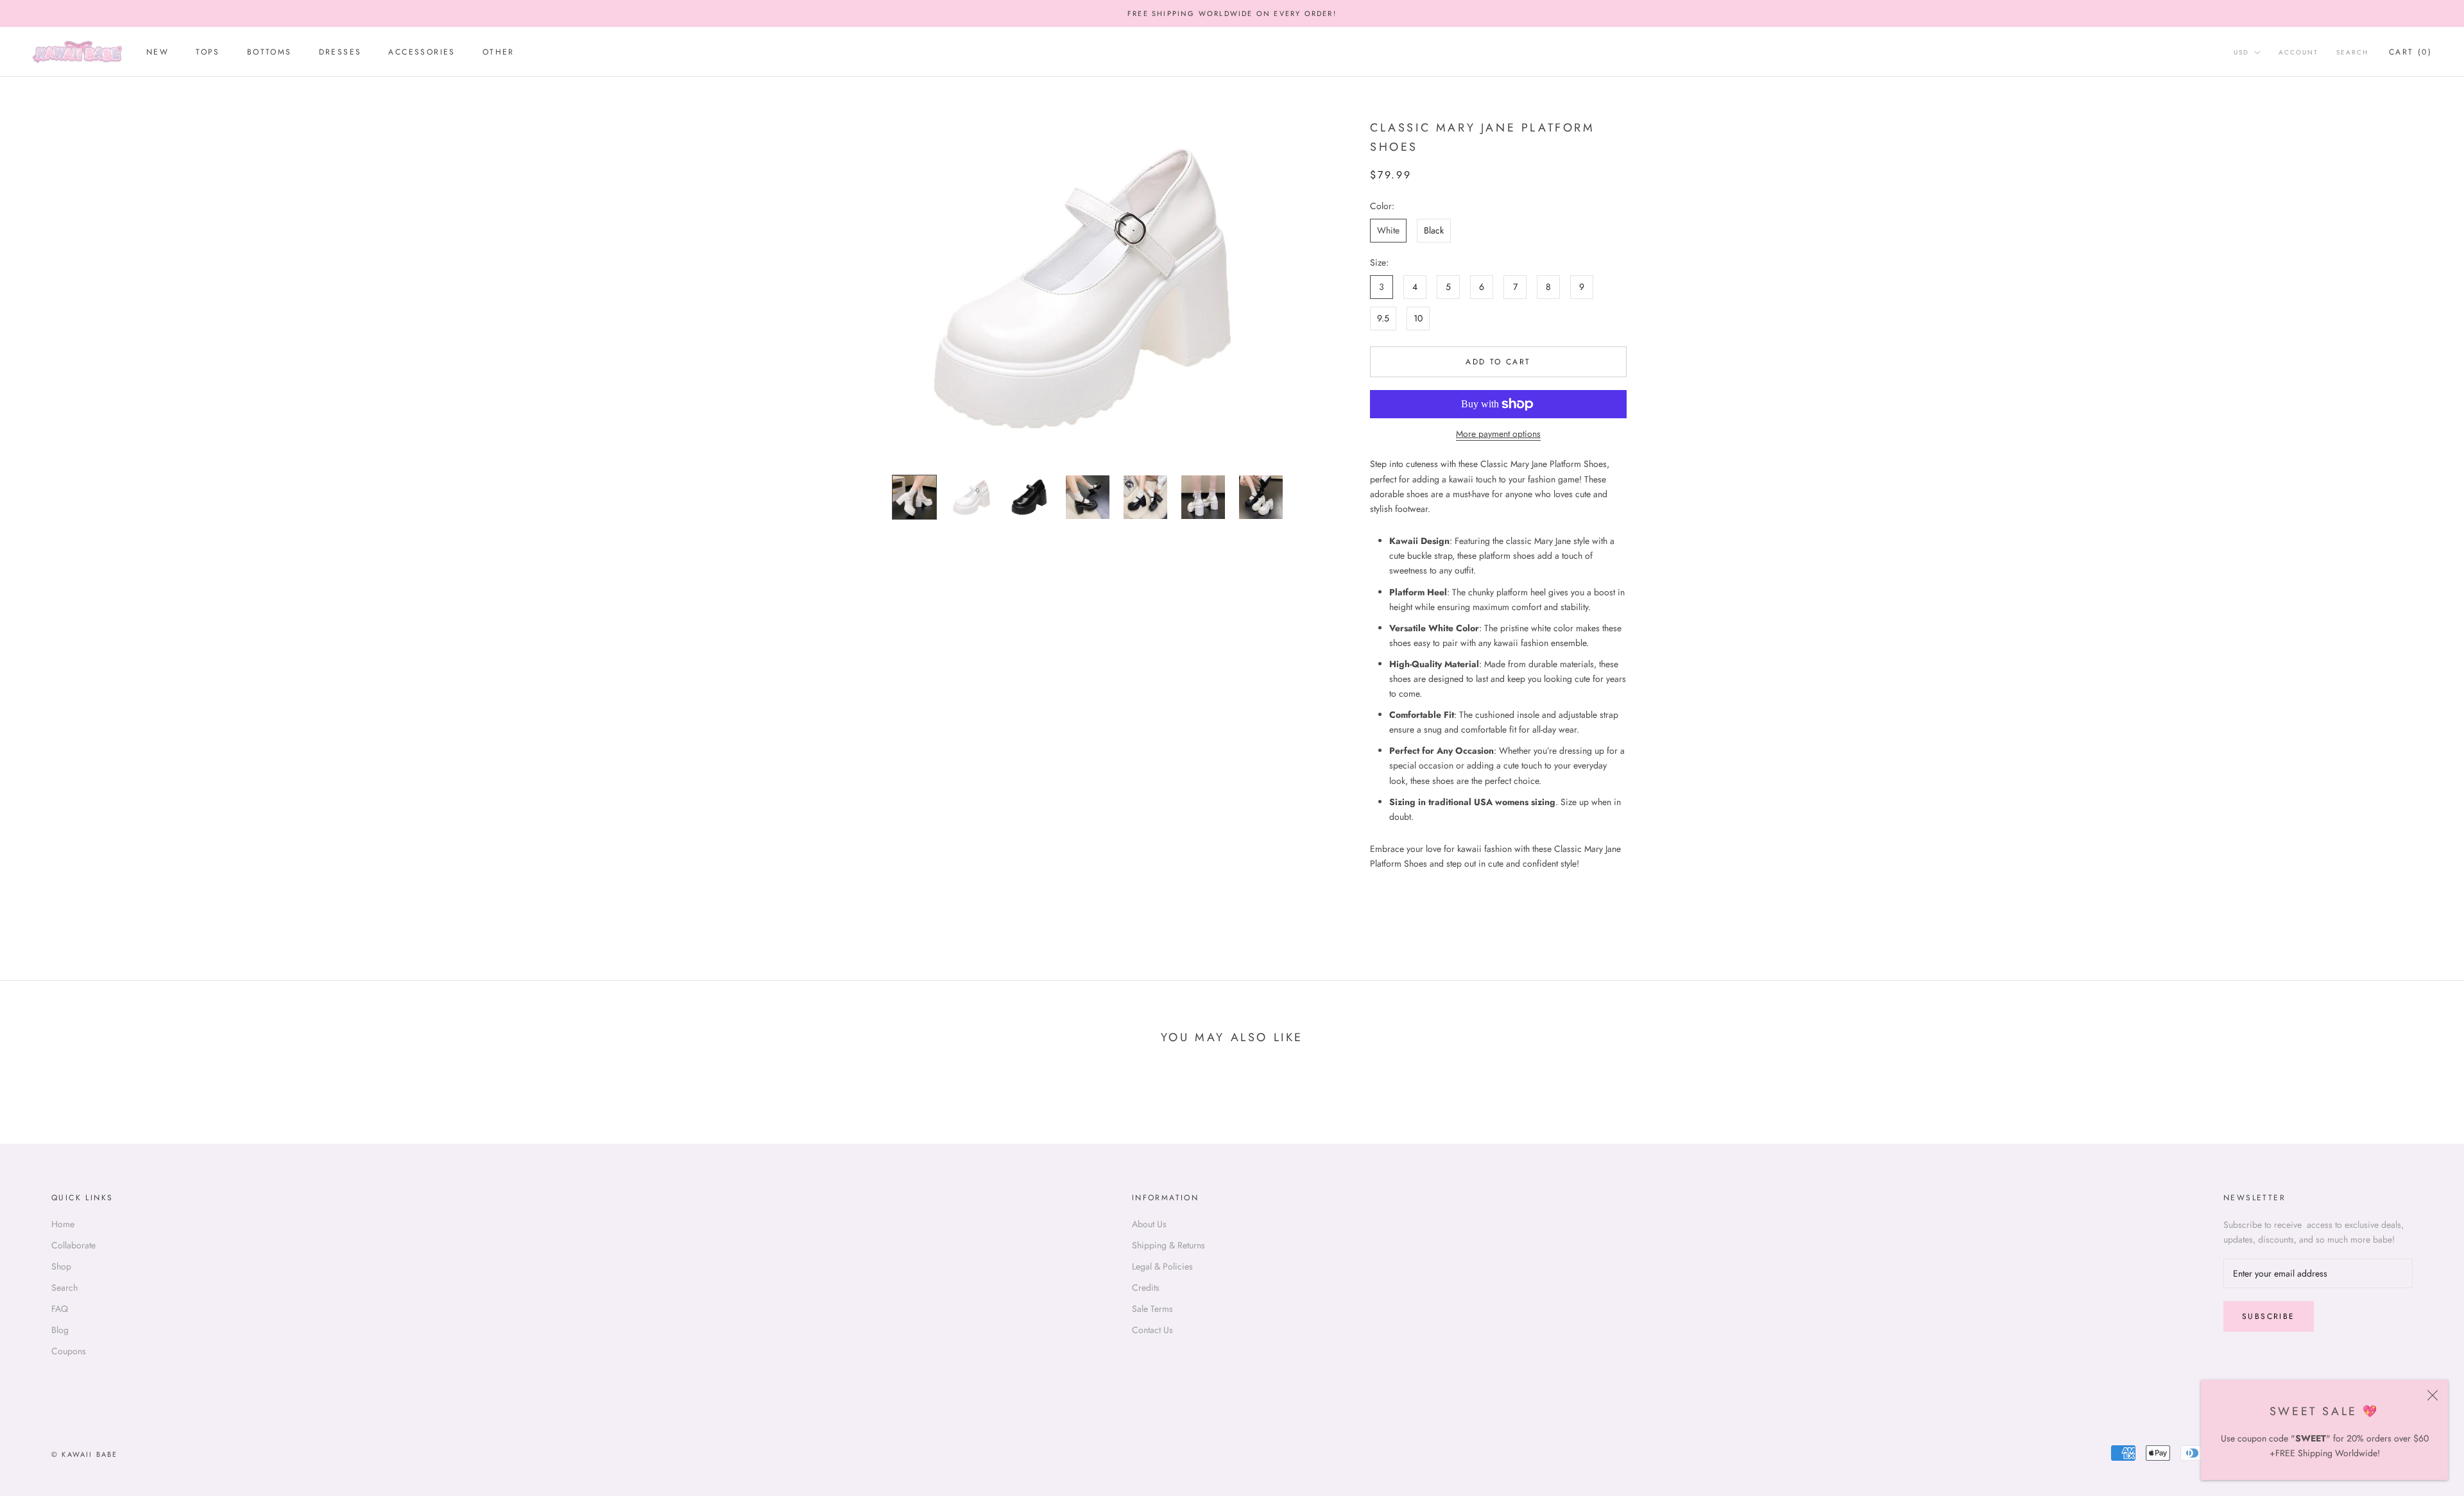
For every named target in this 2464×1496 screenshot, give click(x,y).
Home (63, 1224)
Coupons (69, 1351)
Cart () (2410, 53)
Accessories (422, 53)
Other (499, 53)
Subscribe (2269, 1316)
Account (2298, 53)
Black (1434, 230)
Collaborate (73, 1245)
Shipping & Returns (1168, 1245)
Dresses (340, 53)
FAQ (60, 1309)
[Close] (2433, 1395)
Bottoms (269, 53)
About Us (1149, 1224)
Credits (1146, 1288)
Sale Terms (1152, 1309)
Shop (61, 1266)
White (1388, 230)
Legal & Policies (1162, 1266)
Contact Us (1152, 1330)
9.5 (1383, 318)
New (158, 53)
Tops (208, 53)
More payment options (1498, 434)
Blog (60, 1330)
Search (2352, 53)
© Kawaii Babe (85, 1454)
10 (1418, 318)
